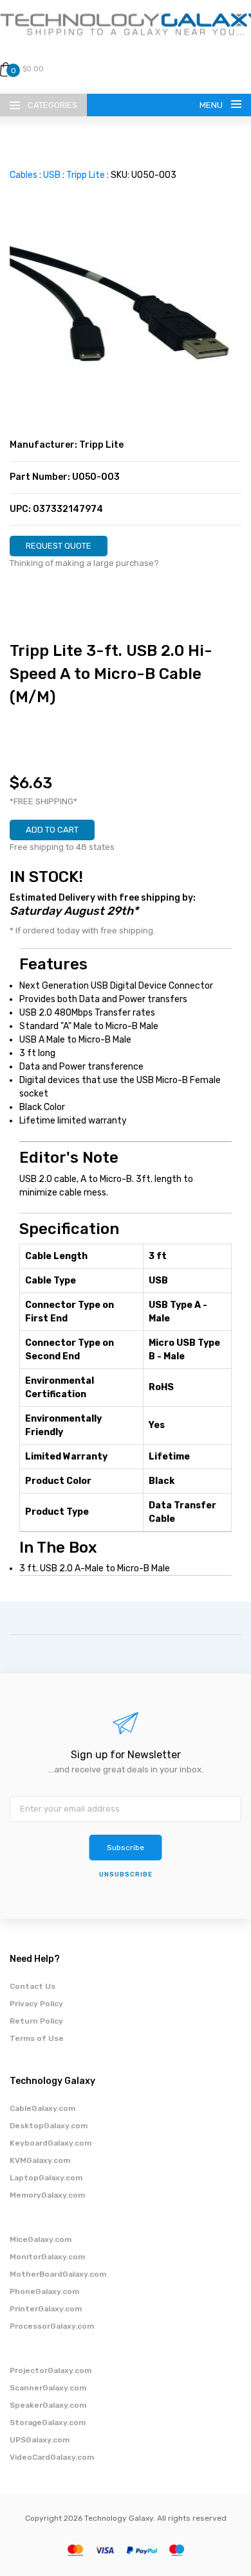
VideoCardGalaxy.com (52, 2457)
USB (52, 175)
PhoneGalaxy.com (44, 2291)
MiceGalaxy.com (41, 2239)
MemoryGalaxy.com (47, 2195)
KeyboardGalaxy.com (51, 2143)
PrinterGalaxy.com (46, 2309)
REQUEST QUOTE (59, 546)
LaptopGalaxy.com (46, 2178)
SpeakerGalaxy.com (48, 2405)
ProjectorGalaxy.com (51, 2370)
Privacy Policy (36, 2004)
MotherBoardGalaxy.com (58, 2274)
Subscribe (126, 1848)
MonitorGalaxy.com (47, 2257)
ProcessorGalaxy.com (52, 2326)
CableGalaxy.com (42, 2108)
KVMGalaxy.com (40, 2160)
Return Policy (36, 2021)
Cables (23, 175)
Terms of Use (37, 2038)
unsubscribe (126, 1875)
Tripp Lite (86, 175)
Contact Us (33, 1986)
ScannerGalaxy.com (48, 2388)
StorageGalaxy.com (48, 2422)
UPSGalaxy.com (40, 2440)
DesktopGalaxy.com (49, 2126)
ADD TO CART (52, 830)
